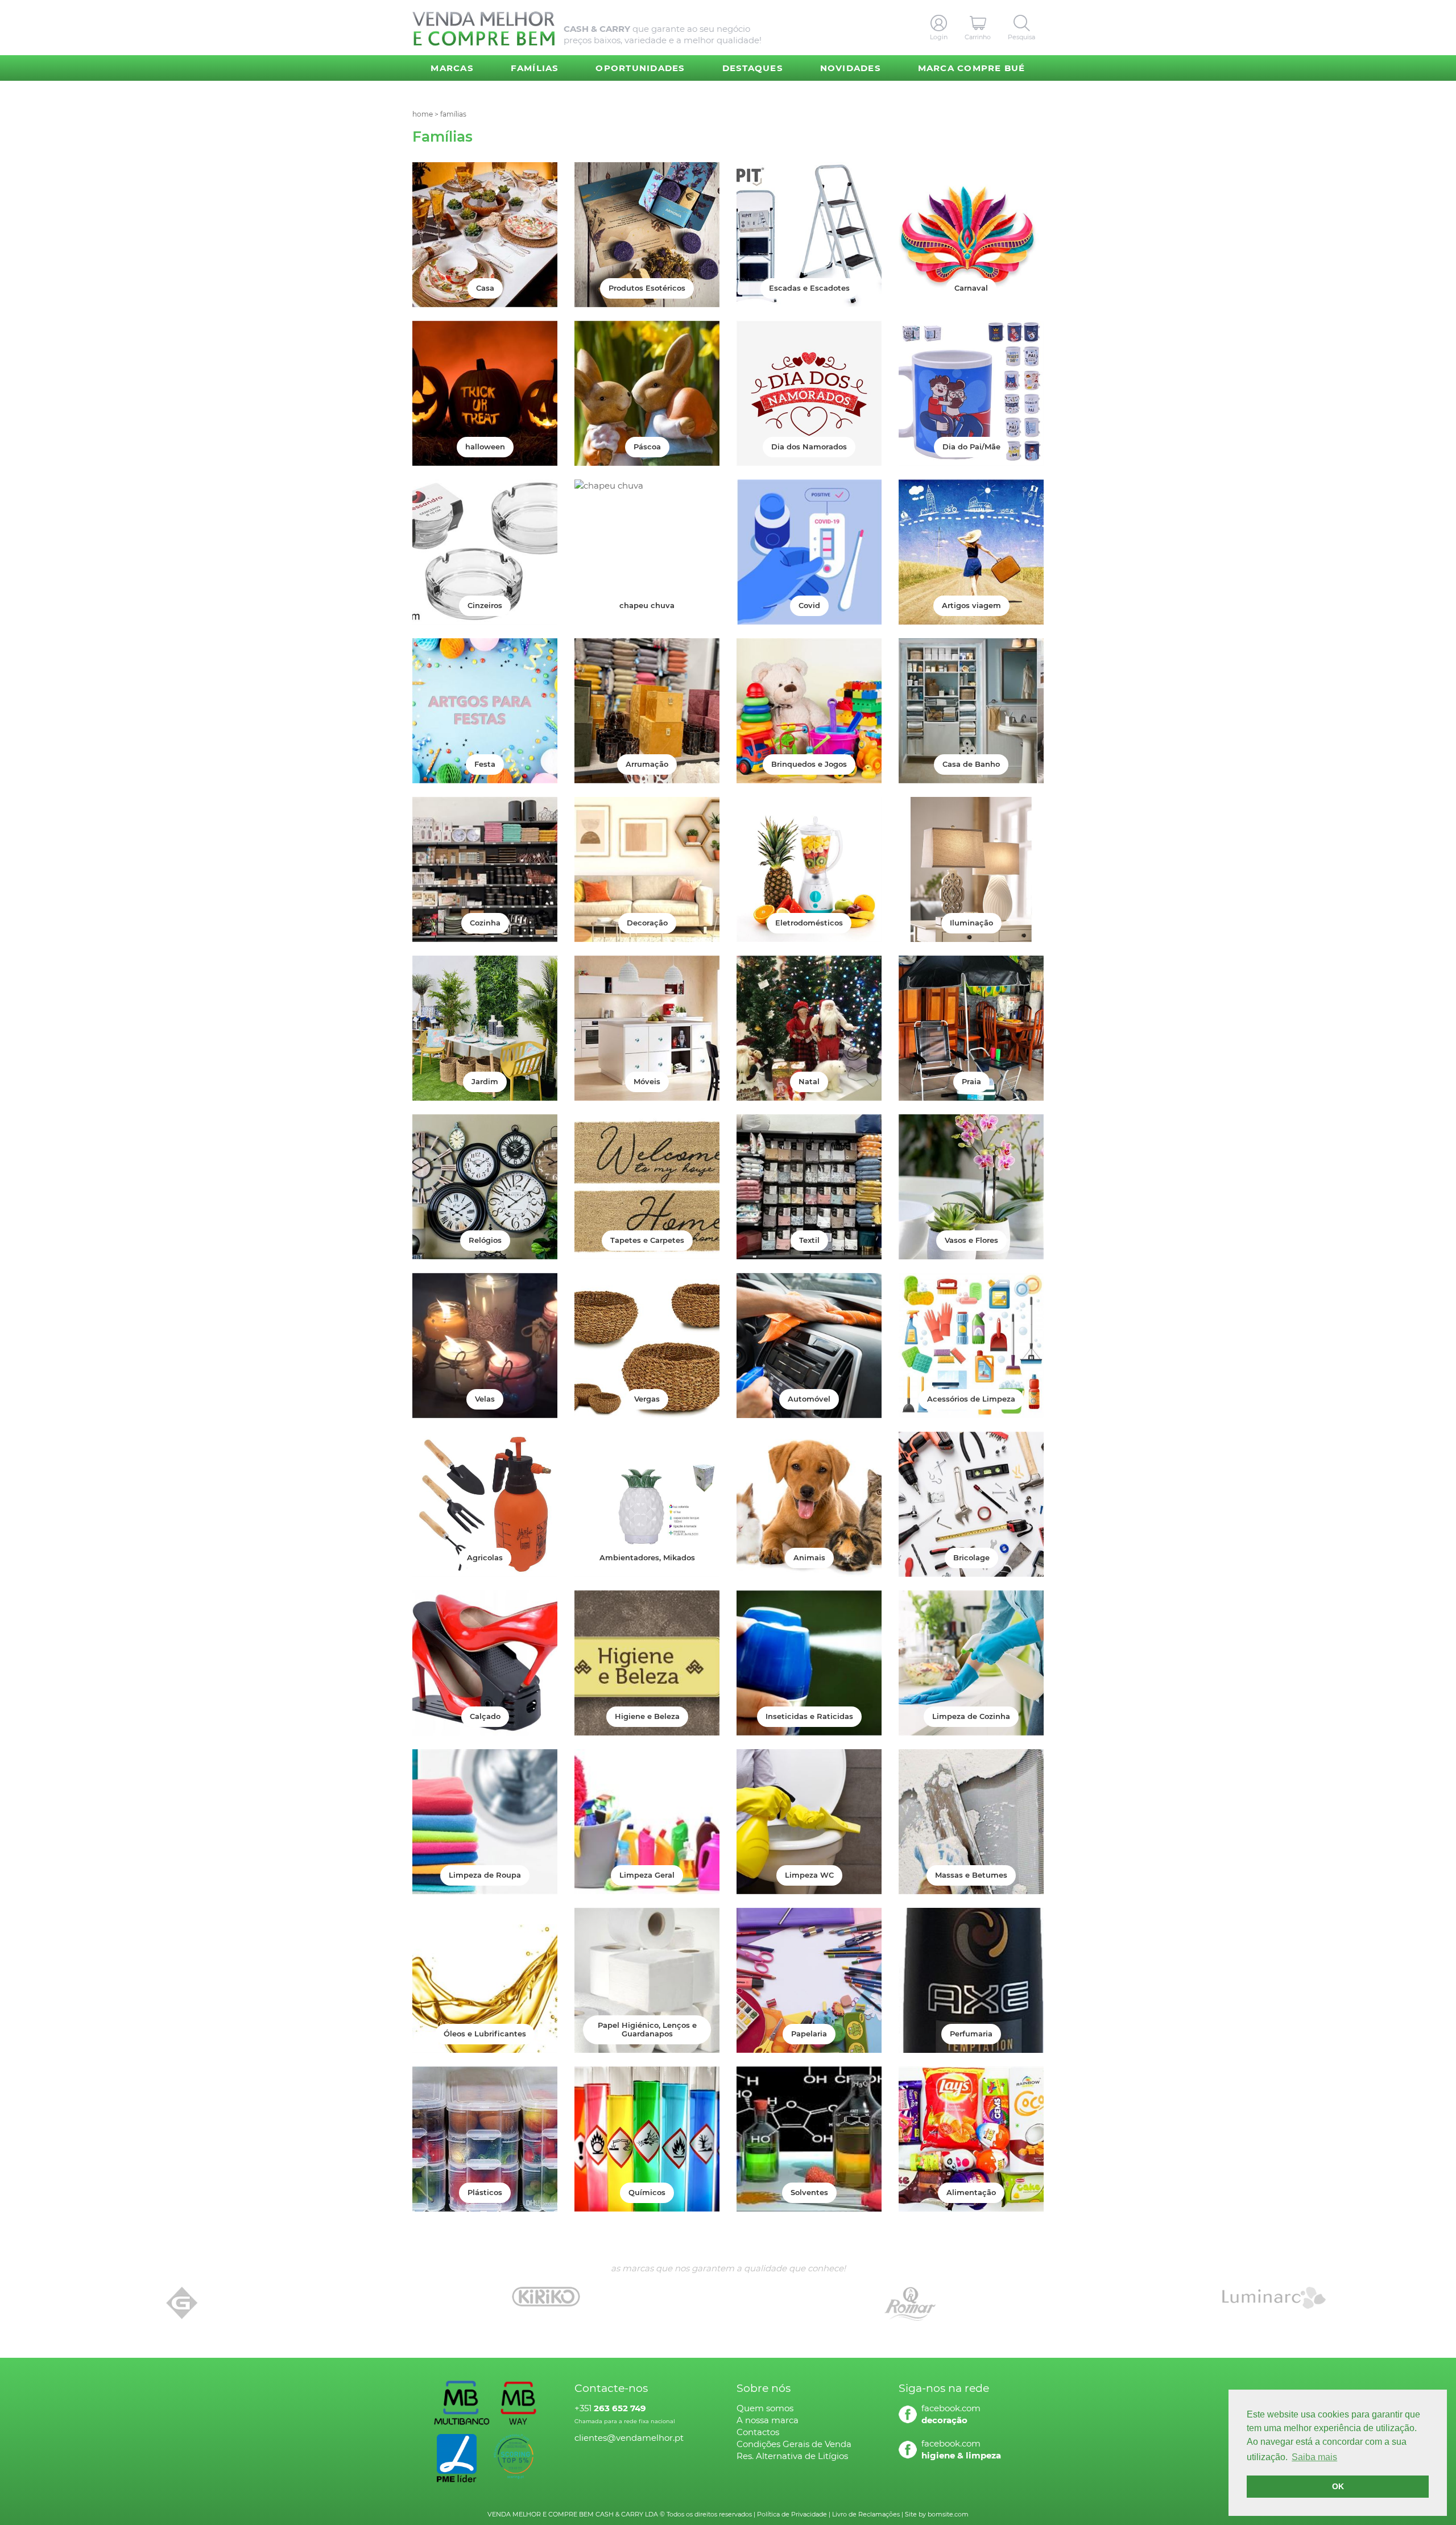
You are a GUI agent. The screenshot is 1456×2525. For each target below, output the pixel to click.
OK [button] (1338, 2486)
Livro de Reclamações (866, 2514)
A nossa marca (768, 2420)
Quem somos (765, 2408)
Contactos (758, 2432)
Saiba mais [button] (1314, 2457)
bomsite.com (948, 2514)
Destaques (753, 68)
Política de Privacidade (792, 2514)
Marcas (452, 68)
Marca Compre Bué (972, 68)
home (423, 114)
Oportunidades (640, 68)
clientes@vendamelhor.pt (629, 2438)
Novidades (851, 68)
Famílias (535, 68)
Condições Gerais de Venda (794, 2444)
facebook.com (951, 2408)
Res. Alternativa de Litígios (792, 2456)
